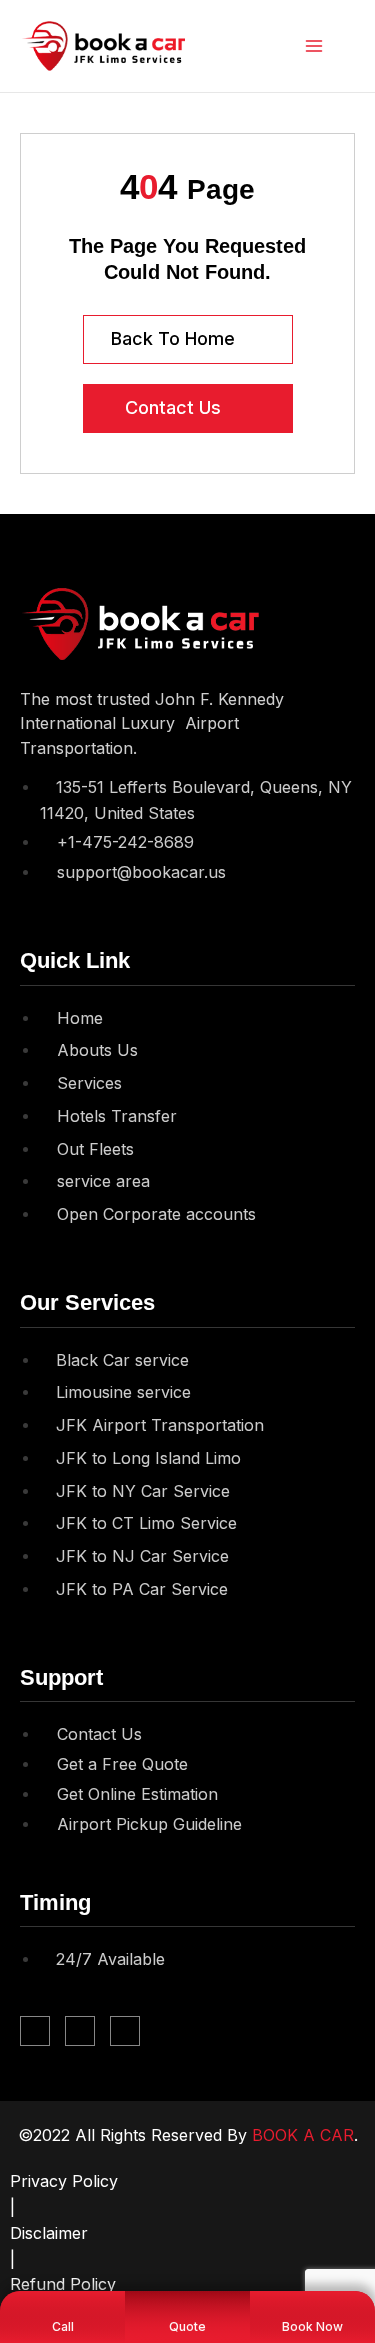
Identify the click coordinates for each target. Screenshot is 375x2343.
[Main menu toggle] (314, 46)
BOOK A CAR (303, 2135)
